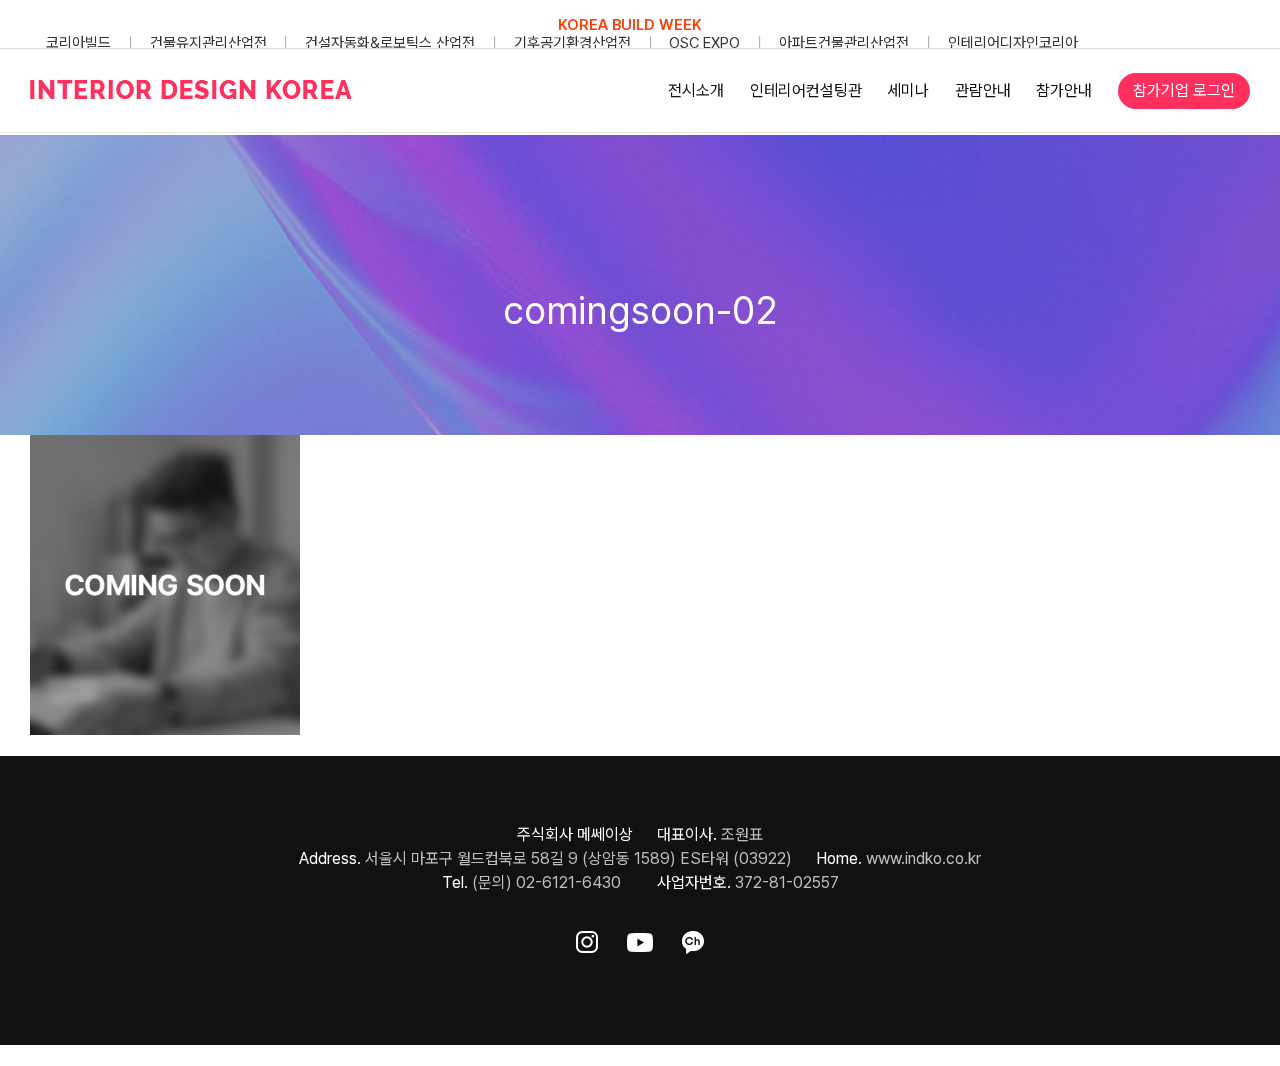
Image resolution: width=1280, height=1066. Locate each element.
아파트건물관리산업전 (844, 43)
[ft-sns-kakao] (693, 938)
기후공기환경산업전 (572, 43)
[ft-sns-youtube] (640, 938)
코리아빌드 (78, 43)
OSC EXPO (704, 43)
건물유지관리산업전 (208, 43)
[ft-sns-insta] (587, 938)
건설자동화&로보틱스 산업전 (390, 43)
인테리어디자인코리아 (1013, 43)
